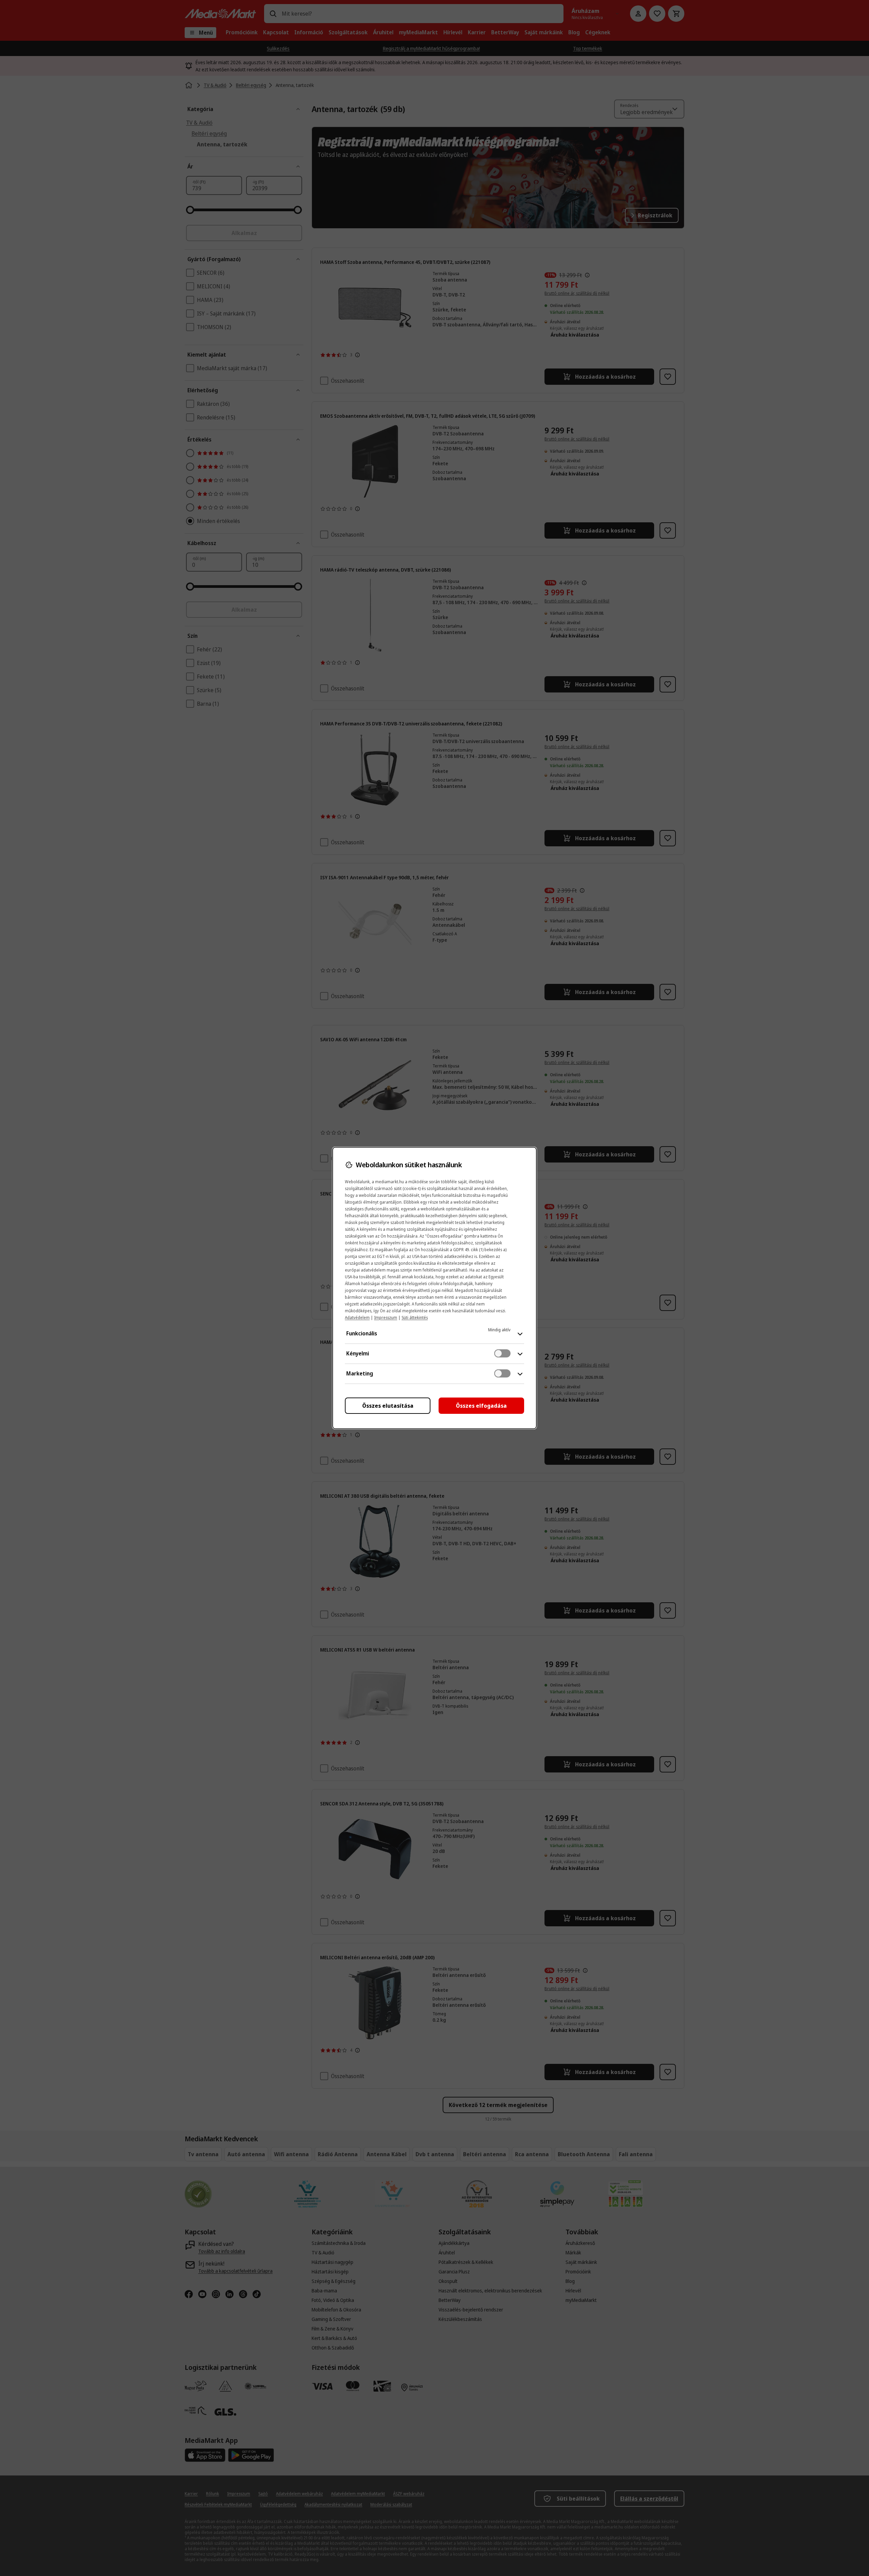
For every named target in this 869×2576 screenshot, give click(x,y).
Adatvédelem (357, 1318)
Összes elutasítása (388, 1406)
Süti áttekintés (415, 1318)
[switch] (502, 1353)
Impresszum (386, 1318)
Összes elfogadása (481, 1406)
